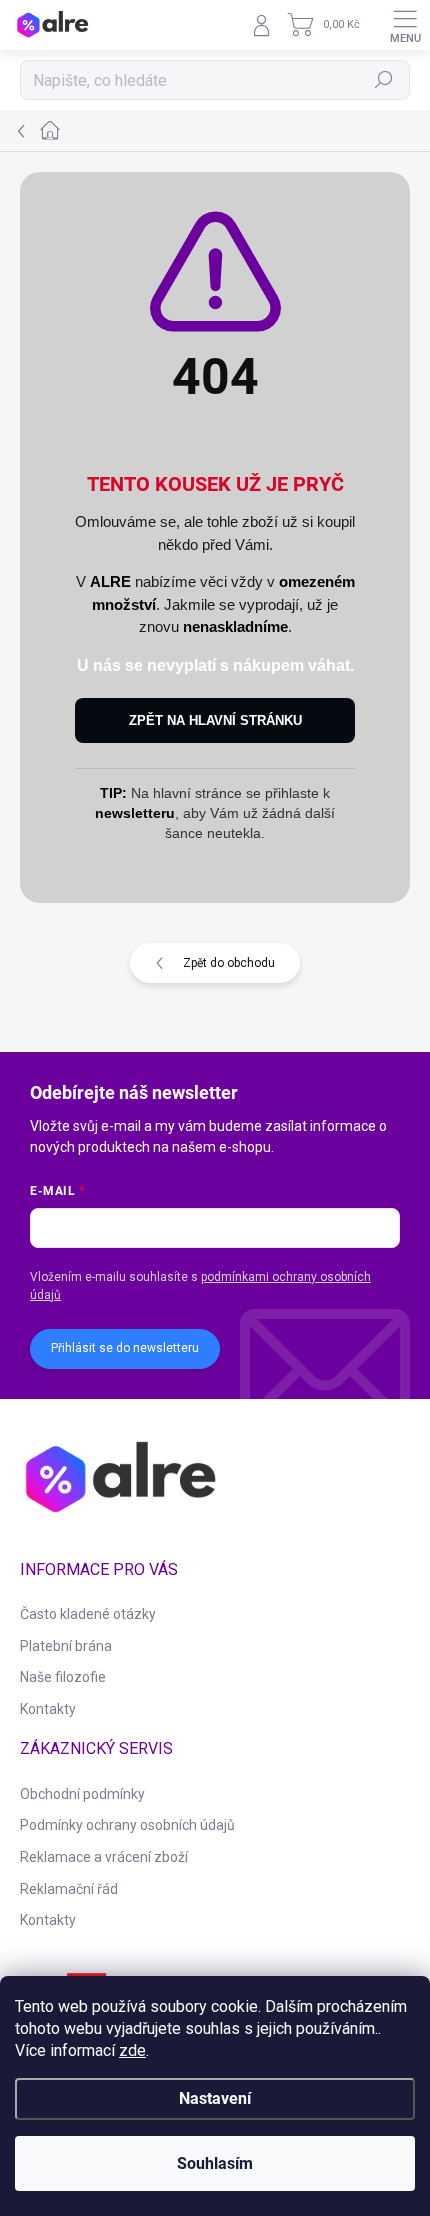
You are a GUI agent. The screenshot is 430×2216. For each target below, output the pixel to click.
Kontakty (48, 1709)
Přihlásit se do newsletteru (125, 1348)
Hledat (384, 80)
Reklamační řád (69, 1889)
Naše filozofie (63, 1677)
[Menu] (405, 25)
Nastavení (215, 2098)
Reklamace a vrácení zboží (104, 1857)
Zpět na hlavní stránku (215, 720)
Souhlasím (215, 2163)
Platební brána (66, 1646)
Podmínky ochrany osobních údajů (127, 1825)
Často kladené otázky (88, 1614)
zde (132, 2050)
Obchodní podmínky (82, 1794)
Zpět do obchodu (229, 963)
